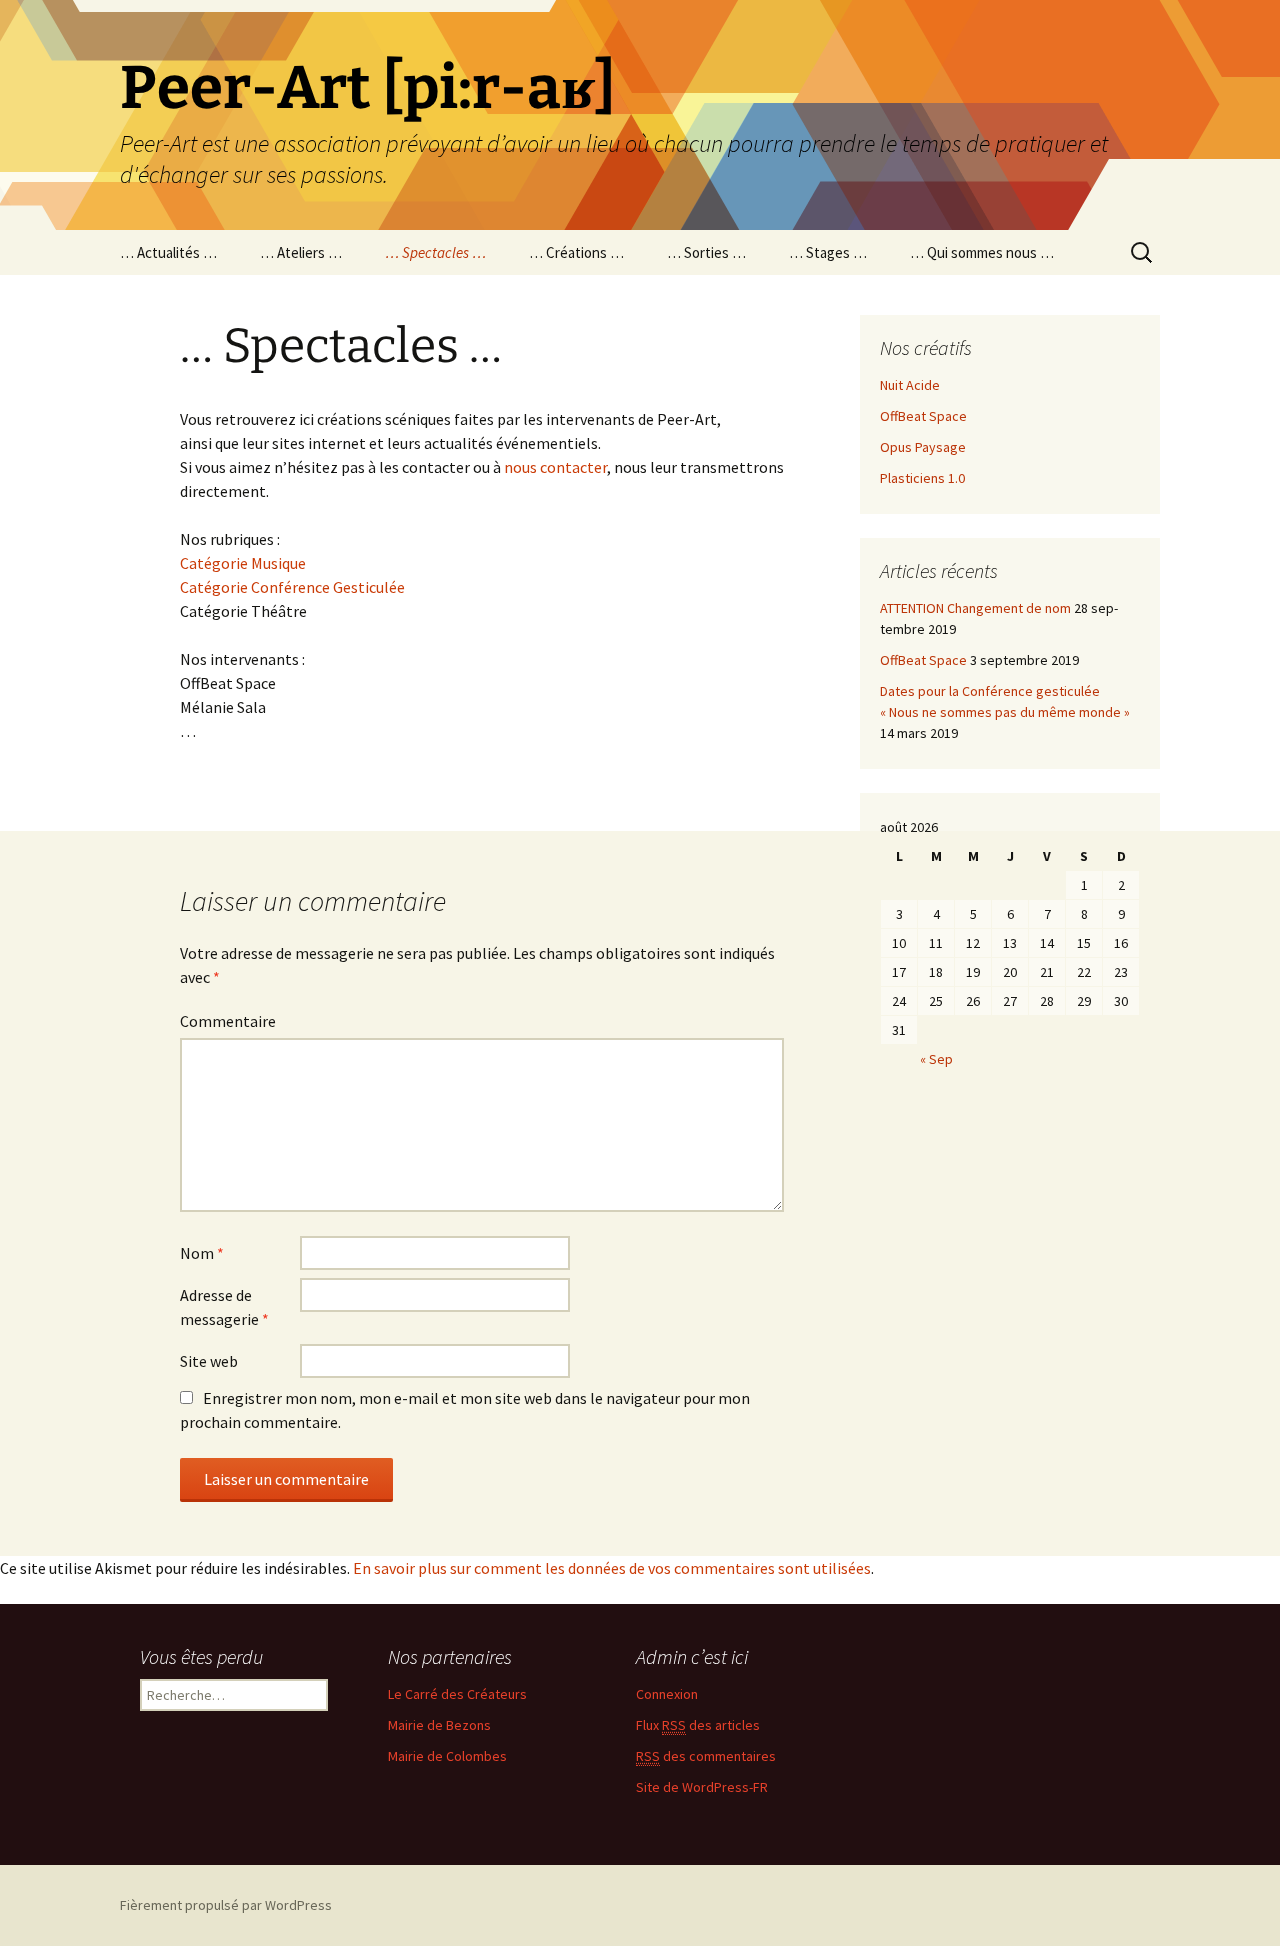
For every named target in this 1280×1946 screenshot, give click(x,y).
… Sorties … (706, 252)
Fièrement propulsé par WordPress (226, 1905)
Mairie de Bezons (439, 1725)
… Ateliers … (301, 252)
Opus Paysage (923, 447)
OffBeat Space (923, 416)
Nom (202, 1253)
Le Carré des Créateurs (457, 1694)
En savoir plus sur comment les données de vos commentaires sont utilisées (612, 1568)
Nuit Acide (910, 385)
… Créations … (576, 252)
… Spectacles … (435, 252)
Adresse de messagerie (224, 1307)
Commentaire (228, 1021)
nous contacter (555, 467)
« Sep (936, 1059)
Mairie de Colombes (447, 1756)
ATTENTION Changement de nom (975, 608)
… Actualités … (168, 252)
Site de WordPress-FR (702, 1787)
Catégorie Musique (243, 563)
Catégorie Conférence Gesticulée (292, 587)
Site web (209, 1361)
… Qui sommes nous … (982, 252)
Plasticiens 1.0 (922, 478)
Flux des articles (698, 1725)
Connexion (667, 1694)
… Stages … (828, 252)
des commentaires (706, 1756)
